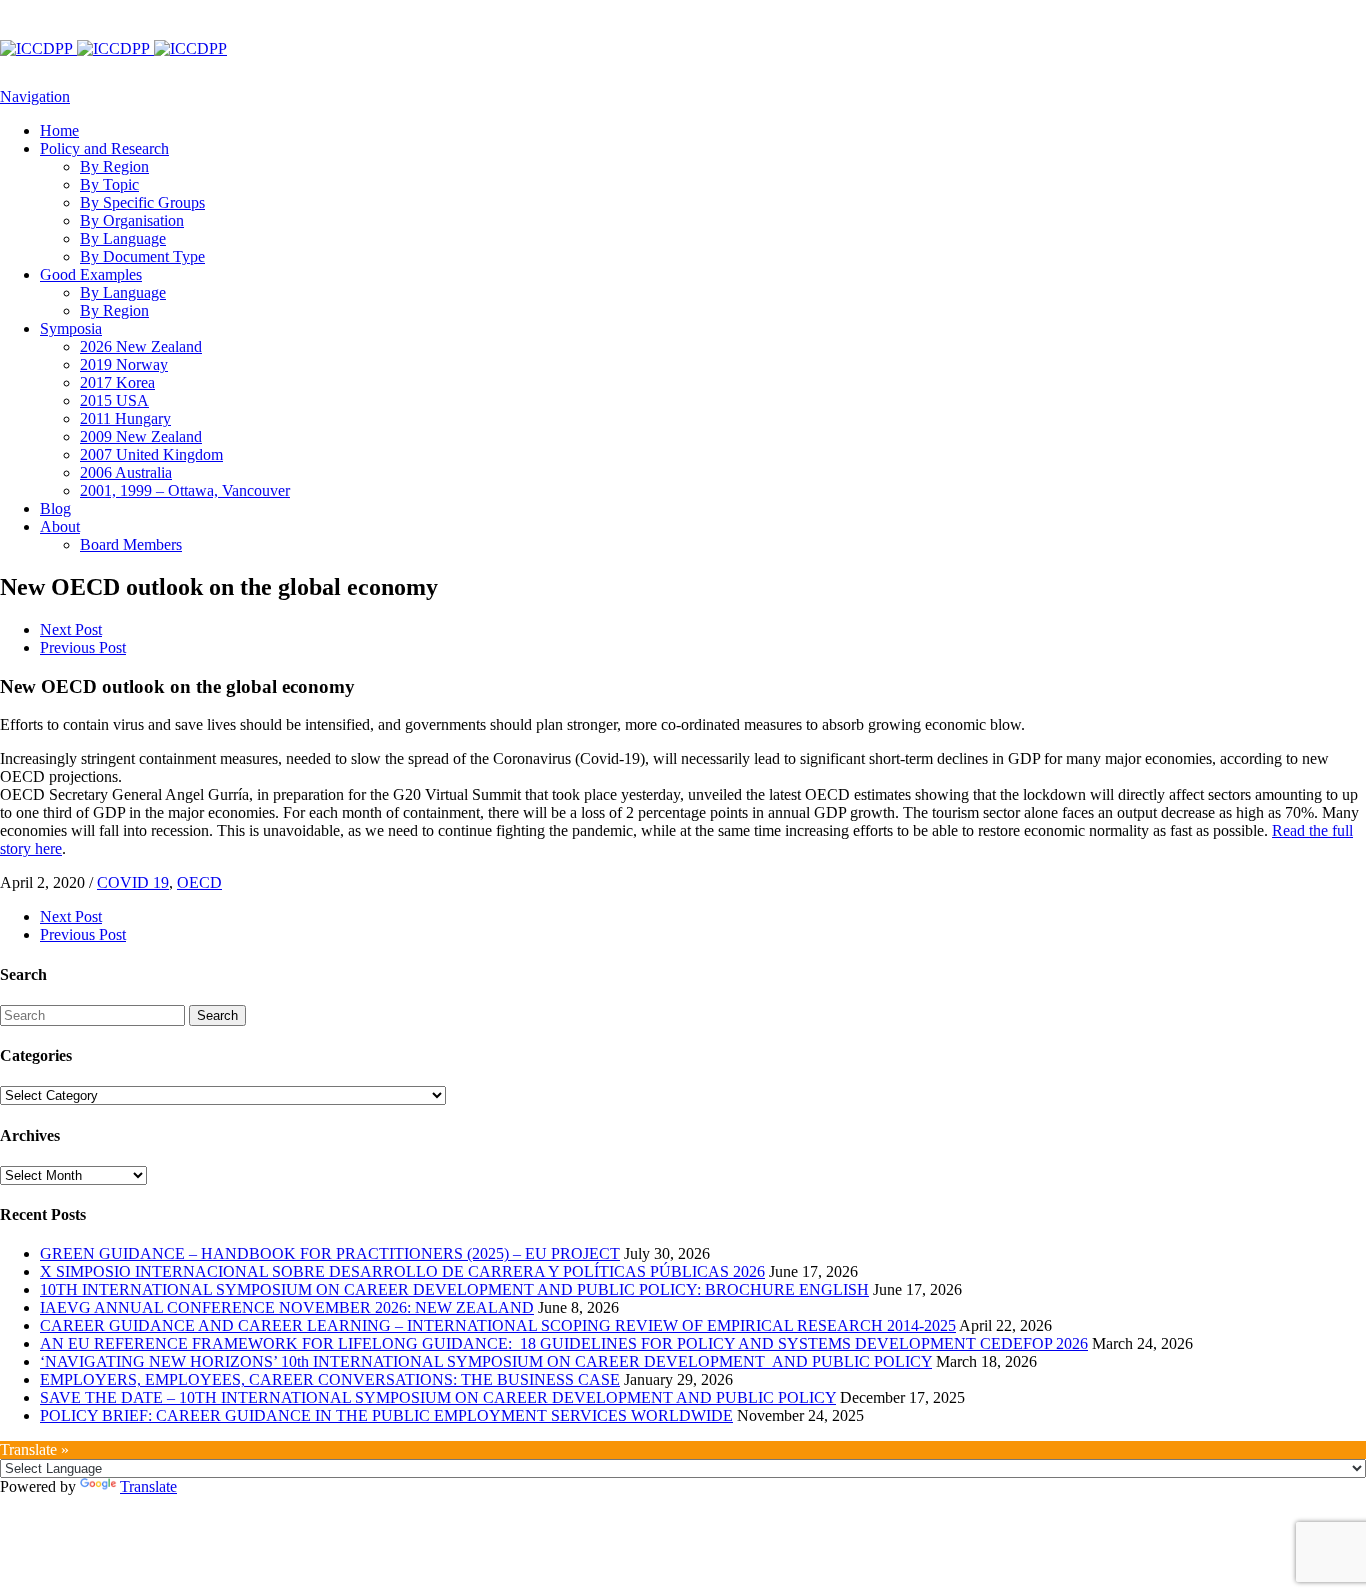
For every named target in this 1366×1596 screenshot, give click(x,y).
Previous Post (83, 647)
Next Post (71, 629)
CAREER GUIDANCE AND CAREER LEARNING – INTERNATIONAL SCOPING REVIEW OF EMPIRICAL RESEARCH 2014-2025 (498, 1325)
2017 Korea (117, 382)
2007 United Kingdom (151, 454)
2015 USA (114, 400)
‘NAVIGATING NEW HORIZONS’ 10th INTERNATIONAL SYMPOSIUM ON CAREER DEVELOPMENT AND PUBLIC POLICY (486, 1361)
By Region (114, 166)
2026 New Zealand (141, 346)
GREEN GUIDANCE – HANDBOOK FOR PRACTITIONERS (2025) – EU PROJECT (330, 1253)
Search (217, 1015)
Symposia (71, 328)
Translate (148, 1486)
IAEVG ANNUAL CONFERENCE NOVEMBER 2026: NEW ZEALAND (287, 1307)
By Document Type (142, 256)
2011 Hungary (125, 418)
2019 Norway (124, 364)
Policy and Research (104, 148)
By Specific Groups (142, 202)
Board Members (131, 544)
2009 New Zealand (141, 436)
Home (59, 130)
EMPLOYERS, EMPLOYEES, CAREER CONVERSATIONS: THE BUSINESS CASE (330, 1379)
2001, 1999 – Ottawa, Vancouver (185, 490)
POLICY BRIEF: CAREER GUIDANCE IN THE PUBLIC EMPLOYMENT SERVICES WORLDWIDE (386, 1415)
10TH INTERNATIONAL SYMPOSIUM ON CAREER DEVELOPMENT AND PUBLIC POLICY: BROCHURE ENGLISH (454, 1289)
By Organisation (132, 220)
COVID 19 (133, 882)
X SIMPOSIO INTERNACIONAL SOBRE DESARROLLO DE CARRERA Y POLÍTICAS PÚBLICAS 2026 (402, 1271)
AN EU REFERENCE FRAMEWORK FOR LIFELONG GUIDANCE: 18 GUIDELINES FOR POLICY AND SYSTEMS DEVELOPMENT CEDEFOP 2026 (564, 1343)
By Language (123, 238)
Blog (55, 508)
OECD (199, 882)
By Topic (109, 184)
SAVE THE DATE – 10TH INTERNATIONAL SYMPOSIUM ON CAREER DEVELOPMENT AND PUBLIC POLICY (438, 1397)
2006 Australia (126, 472)
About (60, 526)
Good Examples (91, 274)
